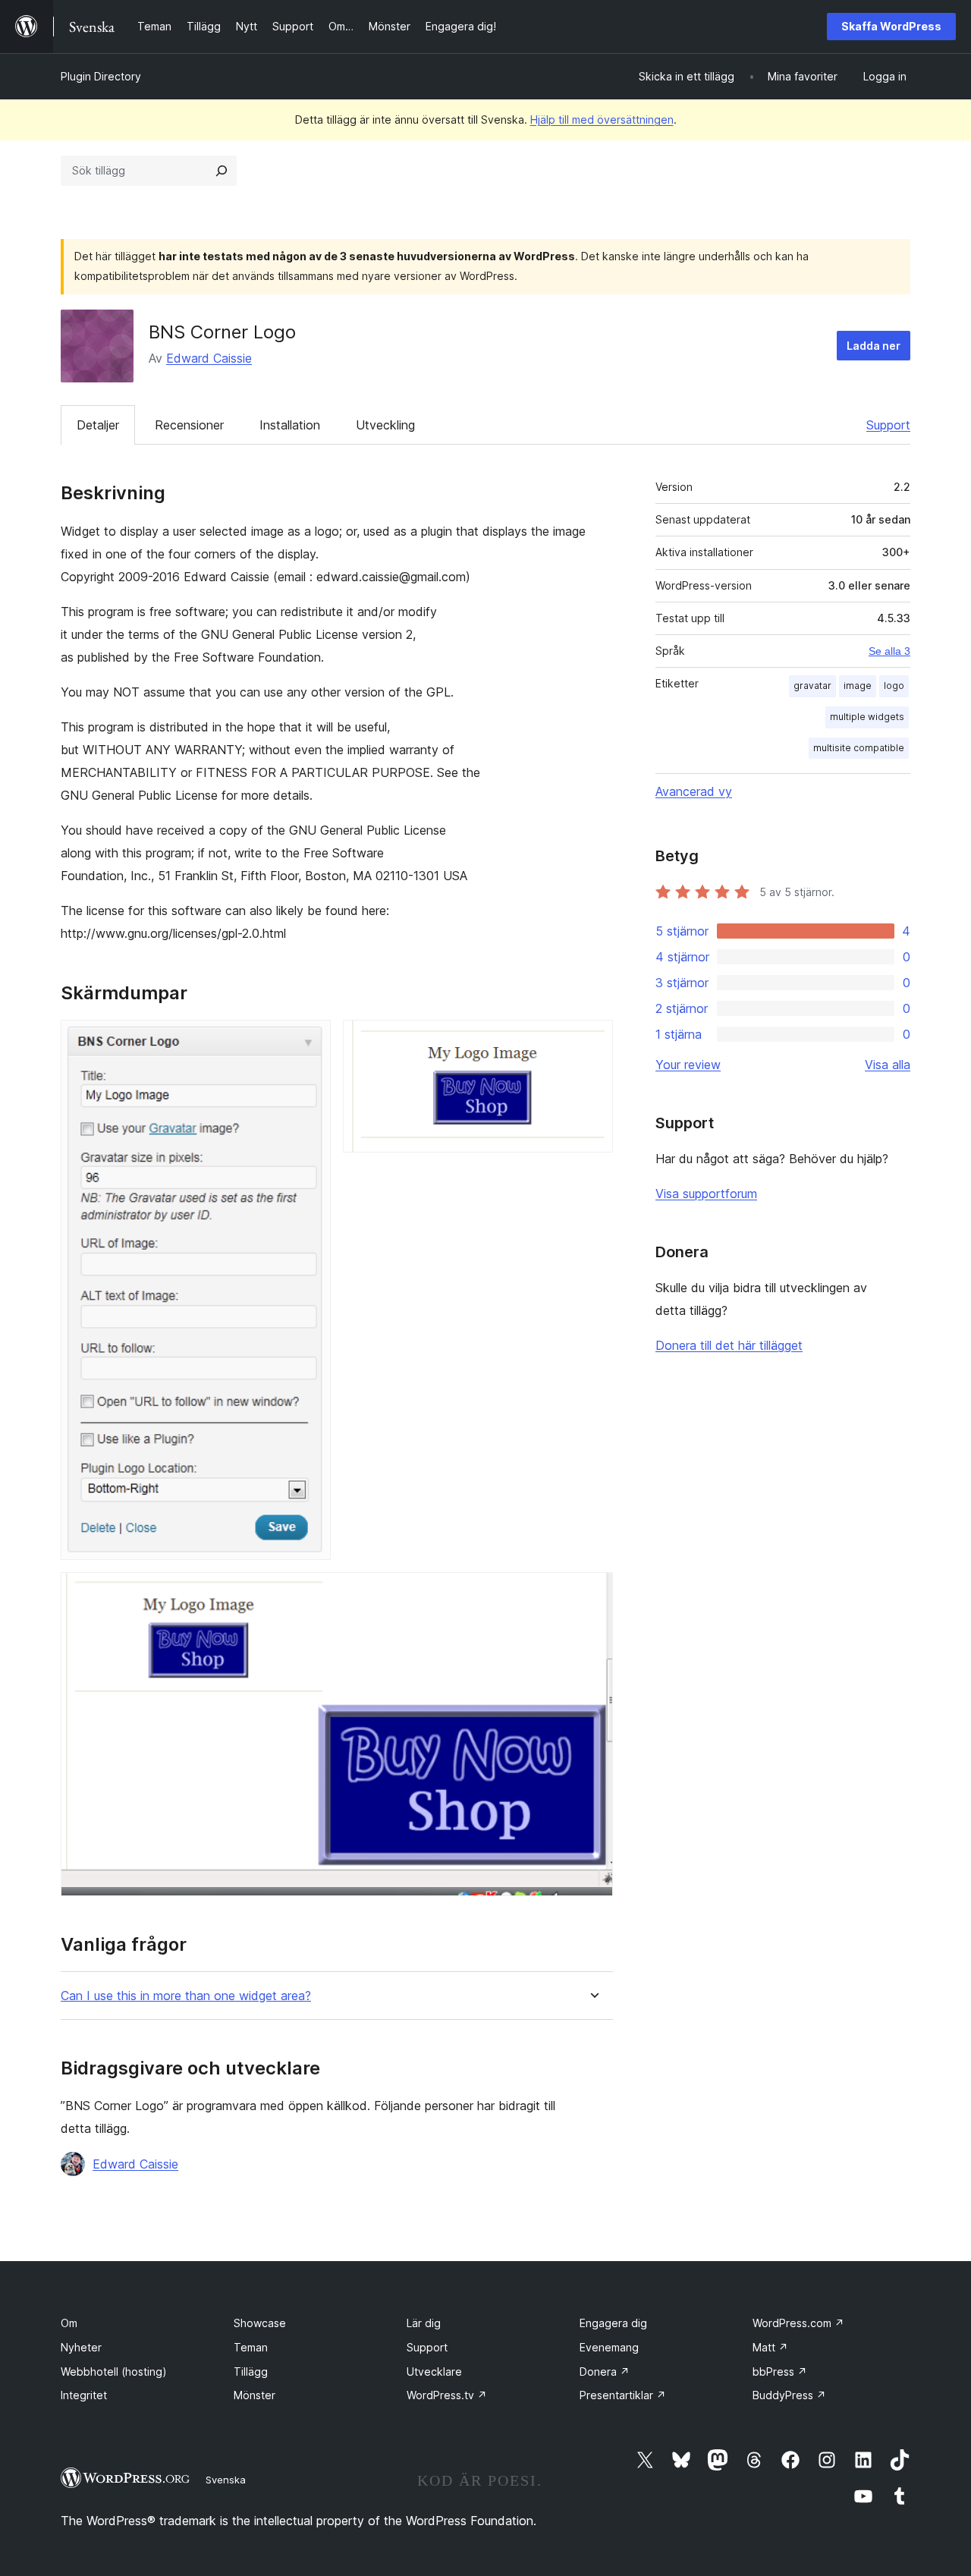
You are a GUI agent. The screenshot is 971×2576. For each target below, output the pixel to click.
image (858, 686)
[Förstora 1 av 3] (310, 1040)
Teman (251, 2347)
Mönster (255, 2395)
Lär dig (424, 2323)
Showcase (260, 2323)
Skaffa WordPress (891, 26)
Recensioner (189, 425)
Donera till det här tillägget (729, 1345)
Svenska (226, 2480)
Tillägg (251, 2372)
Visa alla (888, 1065)
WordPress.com (798, 2323)
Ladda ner (874, 346)
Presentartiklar (623, 2395)
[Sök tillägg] (222, 171)
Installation (290, 425)
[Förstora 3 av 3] (592, 1593)
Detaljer (98, 425)
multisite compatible (859, 748)
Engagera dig (613, 2323)
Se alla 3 (889, 651)
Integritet (84, 2395)
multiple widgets (867, 717)
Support (888, 425)
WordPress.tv (447, 2395)
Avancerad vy (694, 791)
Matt (770, 2347)
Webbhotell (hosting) (114, 2372)
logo (894, 686)
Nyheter (81, 2347)
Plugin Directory (101, 76)
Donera (605, 2372)
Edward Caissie (209, 358)
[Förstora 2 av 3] (592, 1040)
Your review (688, 1065)
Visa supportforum (706, 1194)
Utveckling (385, 425)
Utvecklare (434, 2372)
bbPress (780, 2372)
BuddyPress (789, 2395)
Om (69, 2323)
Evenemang (609, 2347)
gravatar (812, 686)
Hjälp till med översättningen (602, 120)
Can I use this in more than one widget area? (186, 1996)
